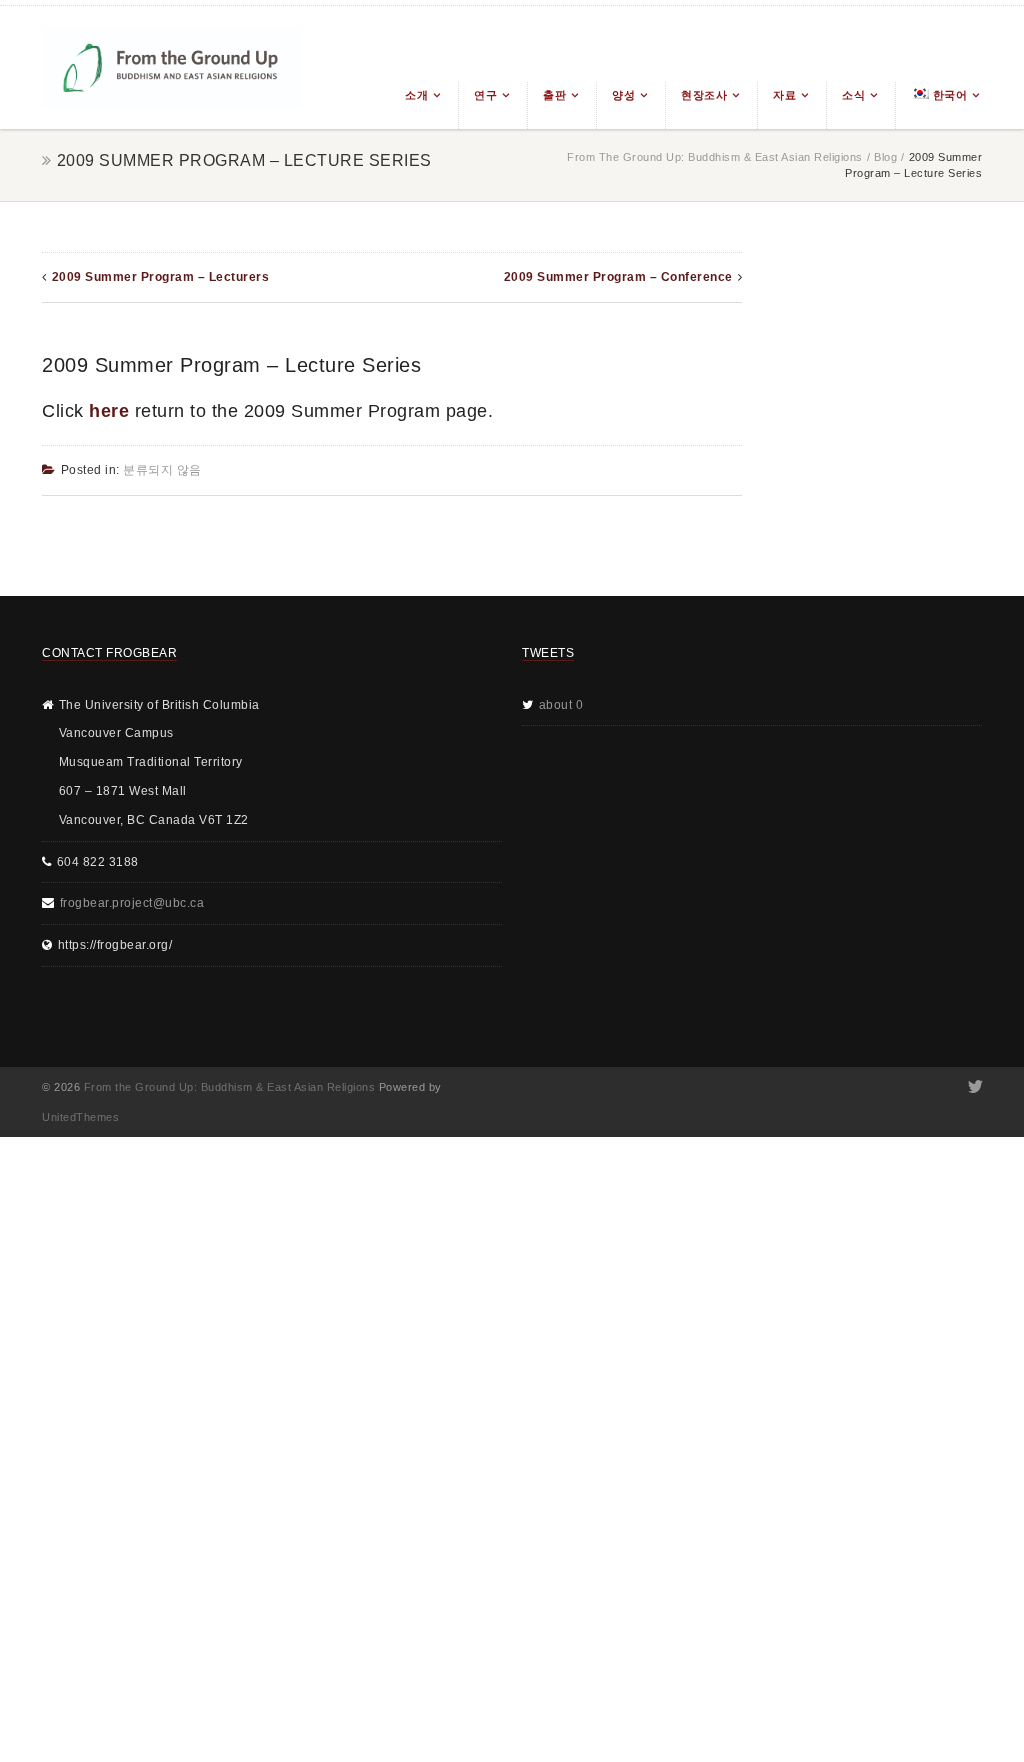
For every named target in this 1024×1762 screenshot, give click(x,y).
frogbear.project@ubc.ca (132, 903)
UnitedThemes (80, 1117)
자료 (784, 95)
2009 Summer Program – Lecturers (161, 277)
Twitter (973, 1087)
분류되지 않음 (162, 470)
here (109, 411)
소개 (416, 95)
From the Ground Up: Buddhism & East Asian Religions (715, 157)
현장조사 (704, 95)
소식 (853, 95)
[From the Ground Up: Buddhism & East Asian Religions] (172, 67)
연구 (485, 95)
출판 (554, 95)
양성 (623, 95)
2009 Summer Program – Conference (618, 277)
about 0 (561, 705)
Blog (885, 157)
